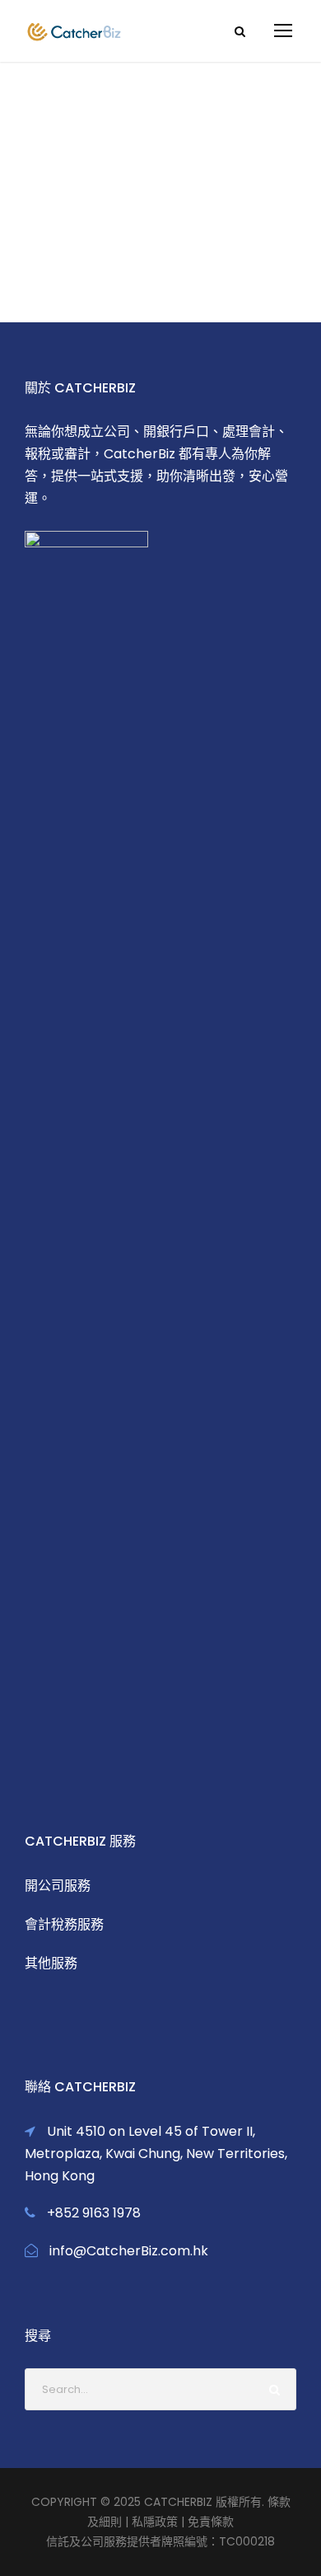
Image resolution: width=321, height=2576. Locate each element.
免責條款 (211, 2522)
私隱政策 (155, 2522)
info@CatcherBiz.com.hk (129, 2251)
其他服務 (51, 1963)
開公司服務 (58, 1886)
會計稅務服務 (64, 1924)
